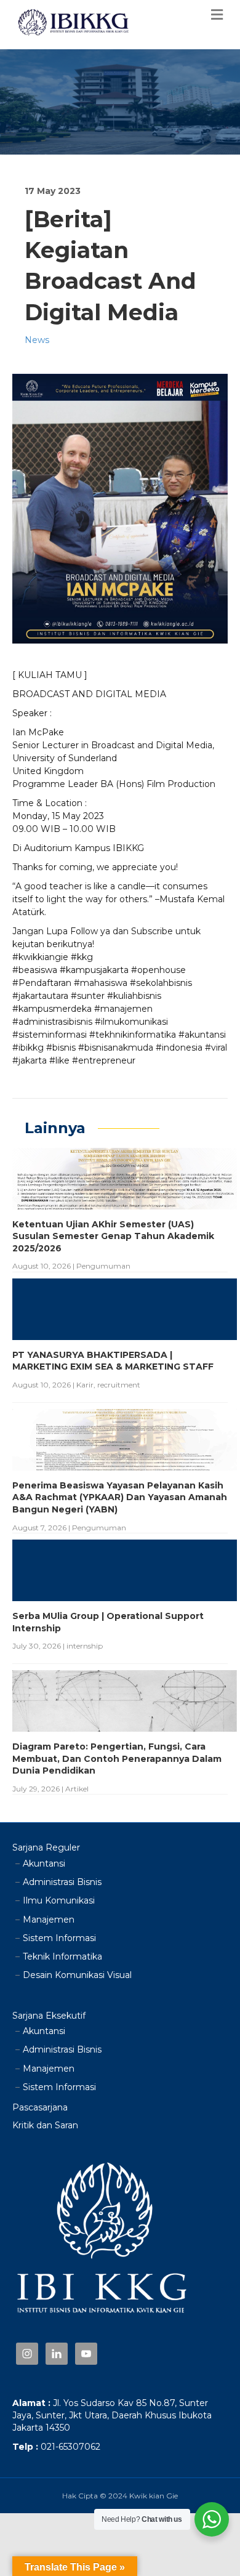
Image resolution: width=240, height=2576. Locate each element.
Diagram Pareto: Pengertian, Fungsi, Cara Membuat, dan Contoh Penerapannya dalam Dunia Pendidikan (117, 1758)
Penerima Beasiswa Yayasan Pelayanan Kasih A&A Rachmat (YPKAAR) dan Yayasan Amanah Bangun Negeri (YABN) (120, 1497)
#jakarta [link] (30, 1060)
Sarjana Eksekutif (49, 2016)
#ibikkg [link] (28, 1048)
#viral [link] (216, 1048)
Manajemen (49, 1920)
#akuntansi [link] (202, 1035)
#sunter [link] (88, 996)
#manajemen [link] (123, 1009)
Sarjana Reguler (46, 1847)
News (37, 340)
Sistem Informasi (59, 1938)
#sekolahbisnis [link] (161, 983)
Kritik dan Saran (45, 2125)
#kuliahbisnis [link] (134, 996)
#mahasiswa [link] (101, 983)
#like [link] (59, 1060)
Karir (85, 1385)
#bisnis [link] (61, 1048)
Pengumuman (103, 1266)
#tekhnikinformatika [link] (133, 1035)
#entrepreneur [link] (104, 1060)
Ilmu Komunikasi (59, 1900)
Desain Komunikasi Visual (77, 1975)
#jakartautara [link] (40, 996)
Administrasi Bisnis (62, 1882)
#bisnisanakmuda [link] (116, 1048)
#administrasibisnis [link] (52, 1022)
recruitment (119, 1385)
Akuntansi (44, 1863)
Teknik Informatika (62, 1956)
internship (85, 1646)
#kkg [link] (82, 957)
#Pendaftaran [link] (42, 983)
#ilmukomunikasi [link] (131, 1022)
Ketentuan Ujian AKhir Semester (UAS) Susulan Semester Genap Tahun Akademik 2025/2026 (113, 1236)
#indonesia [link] (179, 1048)
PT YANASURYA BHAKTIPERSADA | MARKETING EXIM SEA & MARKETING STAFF (113, 1361)
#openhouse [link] (158, 970)
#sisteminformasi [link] (50, 1035)
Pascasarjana (40, 2107)
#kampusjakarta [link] (94, 970)
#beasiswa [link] (35, 970)
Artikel (77, 1789)
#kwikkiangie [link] (40, 957)
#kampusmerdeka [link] (52, 1009)
